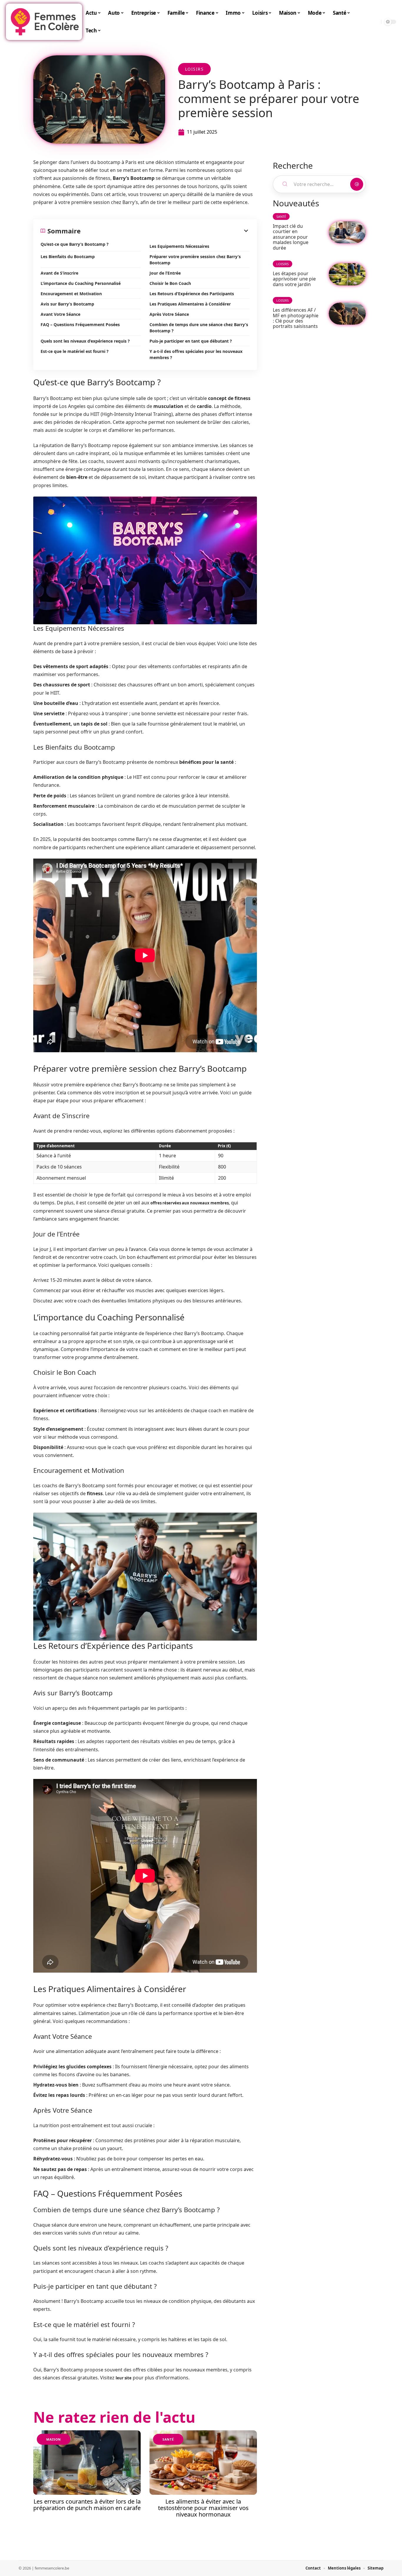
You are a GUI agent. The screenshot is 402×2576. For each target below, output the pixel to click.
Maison (54, 2439)
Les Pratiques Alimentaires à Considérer (190, 304)
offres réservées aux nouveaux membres (190, 1203)
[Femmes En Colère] (45, 22)
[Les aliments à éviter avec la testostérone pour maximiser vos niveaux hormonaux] (203, 2463)
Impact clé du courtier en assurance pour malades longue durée (291, 237)
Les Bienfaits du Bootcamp (68, 257)
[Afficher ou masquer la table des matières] (165, 231)
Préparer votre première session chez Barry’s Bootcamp (195, 260)
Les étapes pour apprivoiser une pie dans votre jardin (294, 279)
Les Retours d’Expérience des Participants (192, 294)
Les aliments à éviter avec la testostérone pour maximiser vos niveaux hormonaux (203, 2508)
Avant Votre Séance (60, 314)
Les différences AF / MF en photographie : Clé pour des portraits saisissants (296, 318)
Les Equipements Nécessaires (179, 246)
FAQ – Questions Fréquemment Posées (80, 325)
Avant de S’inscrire (59, 273)
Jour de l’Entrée (165, 273)
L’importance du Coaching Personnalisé (81, 283)
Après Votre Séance (169, 314)
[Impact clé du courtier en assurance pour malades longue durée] (347, 232)
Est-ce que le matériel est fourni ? (75, 351)
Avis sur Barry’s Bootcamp (67, 304)
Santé (168, 2439)
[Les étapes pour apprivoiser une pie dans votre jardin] (347, 274)
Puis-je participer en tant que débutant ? (191, 341)
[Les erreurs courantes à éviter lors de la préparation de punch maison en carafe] (87, 2463)
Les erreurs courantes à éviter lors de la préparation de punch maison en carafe (87, 2505)
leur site (124, 2378)
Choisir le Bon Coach (170, 283)
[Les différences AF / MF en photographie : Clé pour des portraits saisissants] (347, 314)
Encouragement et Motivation (71, 294)
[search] (375, 22)
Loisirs (195, 69)
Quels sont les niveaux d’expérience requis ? (85, 341)
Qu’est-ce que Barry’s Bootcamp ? (75, 244)
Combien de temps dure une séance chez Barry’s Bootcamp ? (199, 328)
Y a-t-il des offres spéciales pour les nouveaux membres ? (196, 354)
